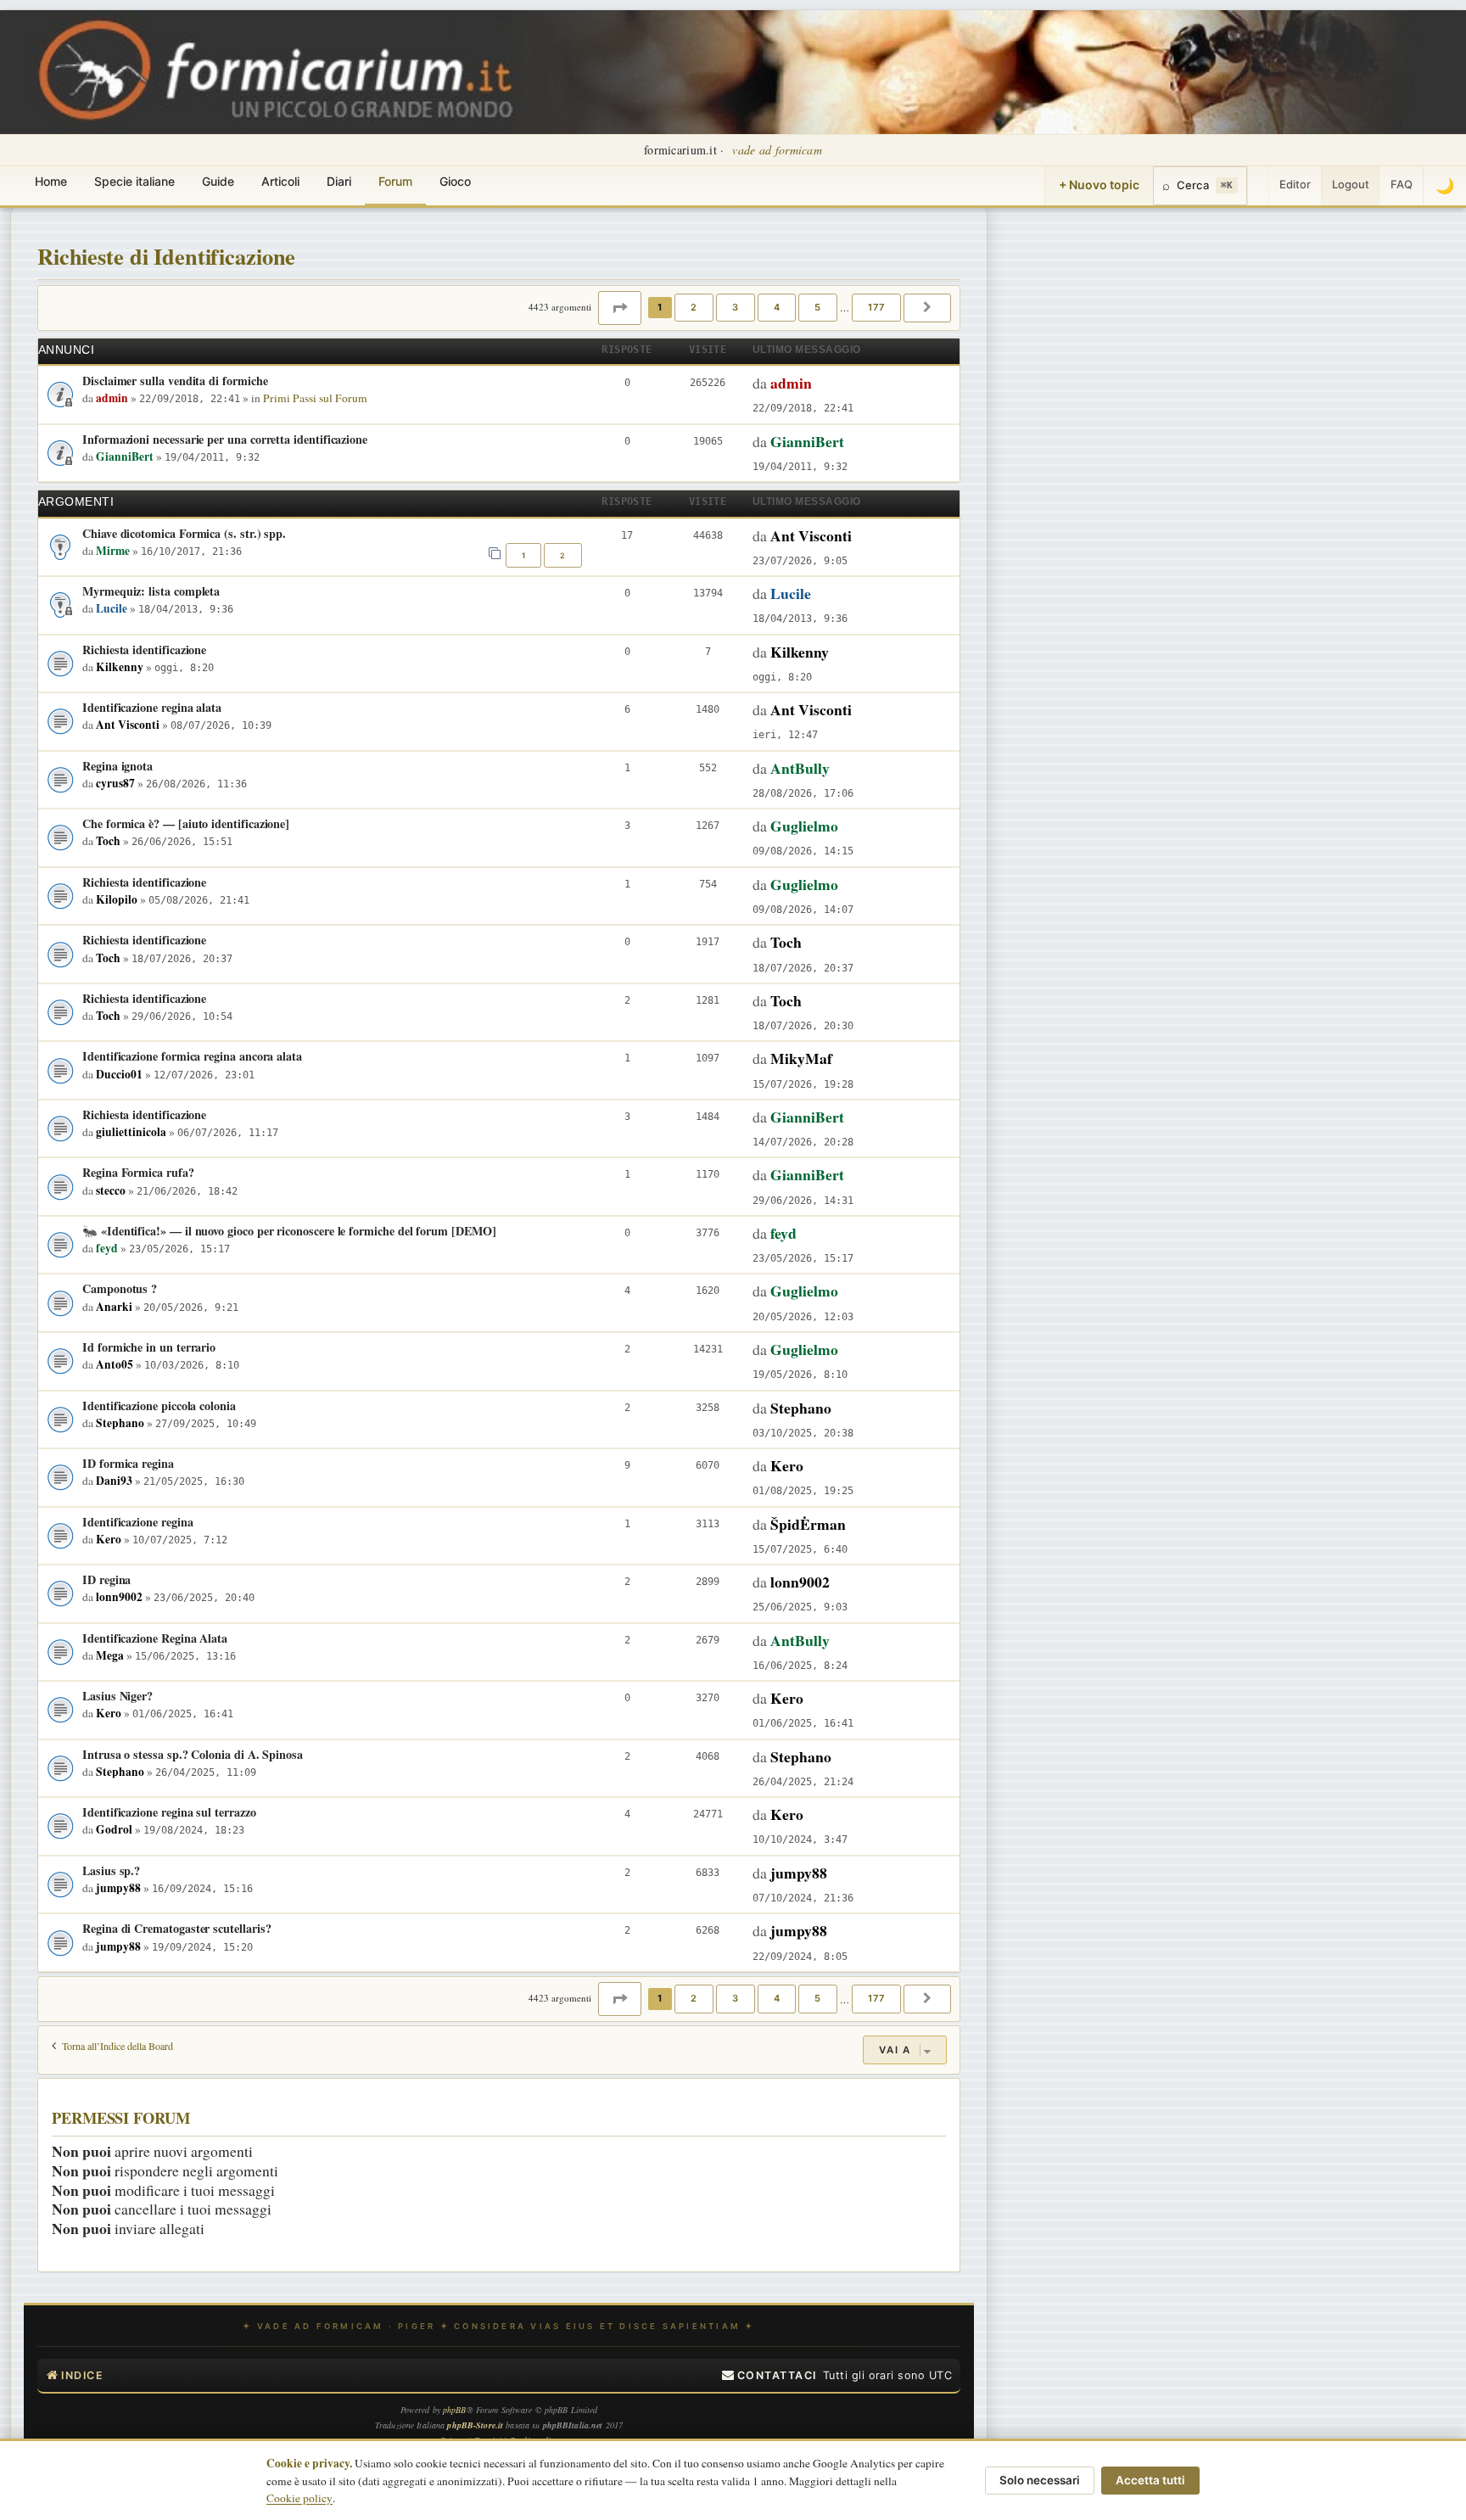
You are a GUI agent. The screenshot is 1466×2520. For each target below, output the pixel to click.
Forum (395, 181)
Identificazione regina (137, 1522)
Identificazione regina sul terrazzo (169, 1812)
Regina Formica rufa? (138, 1172)
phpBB (455, 2410)
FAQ (1402, 184)
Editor (1295, 184)
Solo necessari (1040, 2480)
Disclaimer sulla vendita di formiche (175, 381)
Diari (339, 181)
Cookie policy (299, 2498)
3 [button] (736, 307)
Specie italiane (134, 181)
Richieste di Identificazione (166, 256)
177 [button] (876, 307)
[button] (620, 308)
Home (51, 181)
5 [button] (818, 307)
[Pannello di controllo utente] (1258, 186)
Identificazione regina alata (152, 707)
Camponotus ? (120, 1288)
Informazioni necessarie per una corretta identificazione (225, 439)
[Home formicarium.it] (733, 72)
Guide (218, 181)
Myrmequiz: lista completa (151, 591)
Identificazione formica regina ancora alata (192, 1056)
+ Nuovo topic (1099, 185)
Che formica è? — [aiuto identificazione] (186, 823)
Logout (1351, 184)
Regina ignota (118, 766)
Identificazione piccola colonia (159, 1406)
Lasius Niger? (118, 1696)
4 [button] (777, 307)
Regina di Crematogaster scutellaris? (176, 1928)
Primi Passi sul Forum (315, 398)
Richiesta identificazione (144, 650)
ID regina (106, 1579)
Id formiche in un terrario (149, 1347)
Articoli (280, 181)
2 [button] (694, 307)
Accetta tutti (1150, 2480)
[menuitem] (769, 2376)
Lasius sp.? (111, 1870)
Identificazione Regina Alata (155, 1638)
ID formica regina (128, 1463)
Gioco (455, 181)
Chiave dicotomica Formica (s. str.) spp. (184, 533)
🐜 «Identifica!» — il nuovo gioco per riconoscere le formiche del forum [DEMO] (289, 1231)
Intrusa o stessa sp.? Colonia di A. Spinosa (193, 1754)
